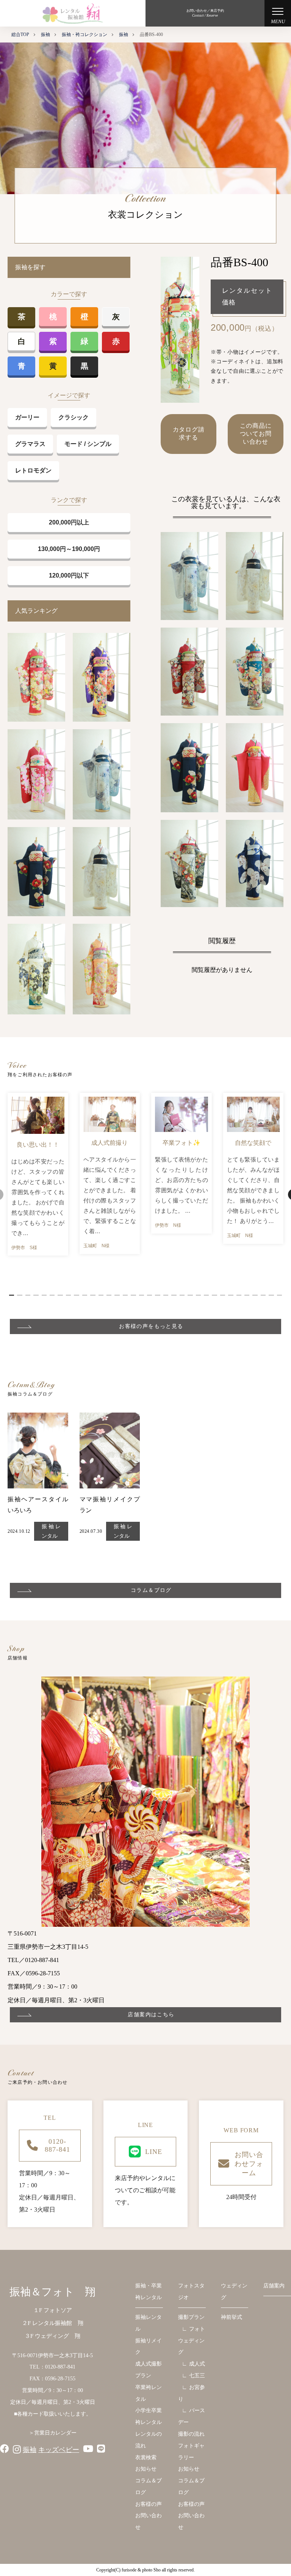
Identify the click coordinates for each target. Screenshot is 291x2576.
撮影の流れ (191, 2434)
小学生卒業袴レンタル (149, 2416)
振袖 (30, 2450)
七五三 (197, 2376)
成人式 (197, 2364)
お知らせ (146, 2469)
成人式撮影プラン (149, 2370)
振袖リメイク (149, 2347)
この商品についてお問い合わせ (256, 434)
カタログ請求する (189, 433)
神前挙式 (232, 2317)
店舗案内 (274, 2286)
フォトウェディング (192, 2341)
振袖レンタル (51, 1531)
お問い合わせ (149, 2521)
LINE (154, 2152)
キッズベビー (59, 2450)
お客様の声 (149, 2504)
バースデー (192, 2416)
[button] (12, 1295)
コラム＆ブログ (149, 2487)
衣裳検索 (146, 2457)
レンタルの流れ (149, 2440)
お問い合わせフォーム (249, 2164)
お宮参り (192, 2393)
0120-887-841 (57, 2145)
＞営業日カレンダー (53, 2433)
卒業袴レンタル (149, 2393)
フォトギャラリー (191, 2452)
